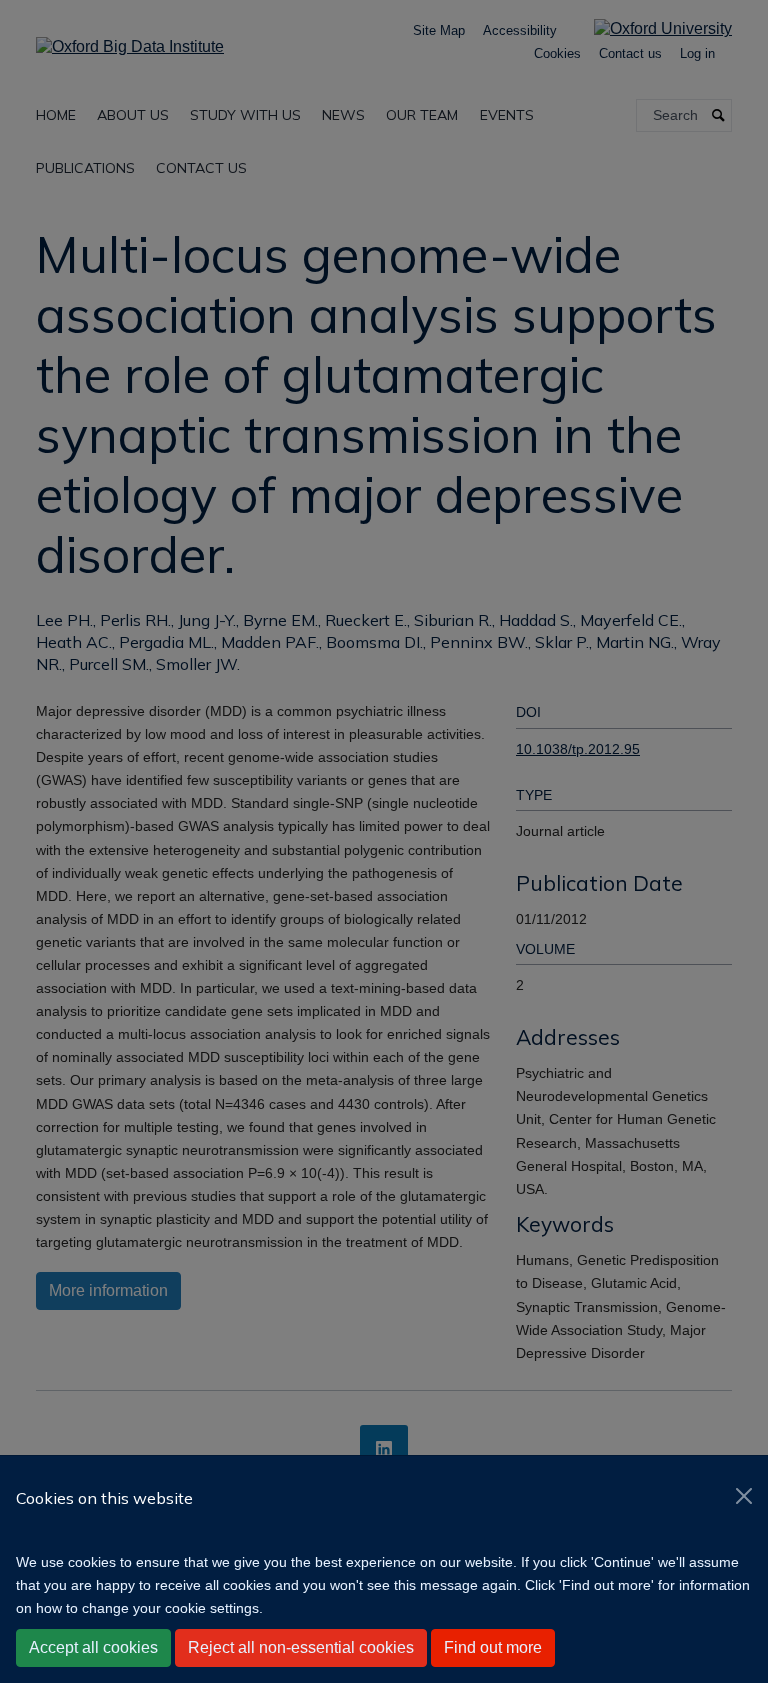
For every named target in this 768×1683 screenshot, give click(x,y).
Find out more (493, 1647)
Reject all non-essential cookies (301, 1647)
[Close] (744, 1496)
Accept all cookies (93, 1647)
